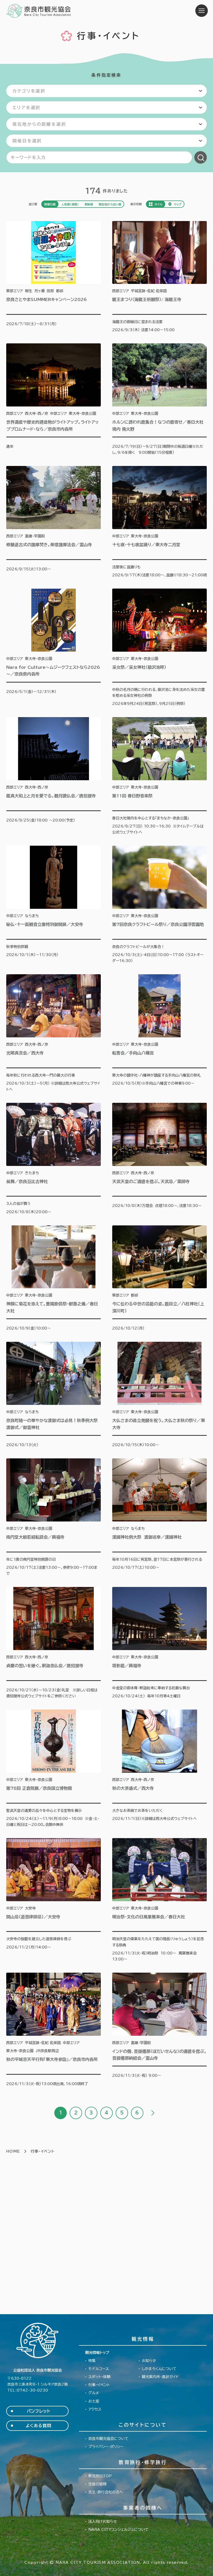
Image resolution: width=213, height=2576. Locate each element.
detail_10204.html (159, 1159)
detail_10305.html (159, 2030)
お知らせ (149, 2361)
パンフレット (39, 2411)
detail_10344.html (54, 1395)
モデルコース (99, 2369)
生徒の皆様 (97, 2484)
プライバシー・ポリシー (106, 2447)
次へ (152, 2113)
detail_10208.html (159, 1900)
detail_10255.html (159, 399)
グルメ (94, 2393)
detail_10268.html (159, 905)
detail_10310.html (54, 1900)
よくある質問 (39, 2426)
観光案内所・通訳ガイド (160, 2377)
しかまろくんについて (159, 2369)
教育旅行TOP (100, 2476)
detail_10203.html (54, 1159)
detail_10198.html (54, 776)
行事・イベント (99, 2385)
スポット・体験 (99, 2377)
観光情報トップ (97, 2353)
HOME (13, 2151)
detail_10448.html (54, 2030)
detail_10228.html (54, 1643)
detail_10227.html (159, 1395)
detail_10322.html (54, 1279)
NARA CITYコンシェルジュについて (118, 2530)
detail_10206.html (159, 1279)
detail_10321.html (54, 522)
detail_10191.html (54, 399)
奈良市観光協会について (108, 2439)
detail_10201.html (159, 648)
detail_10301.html (54, 1517)
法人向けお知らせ (103, 2521)
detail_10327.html (159, 776)
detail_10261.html (159, 522)
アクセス (95, 2409)
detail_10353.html (159, 277)
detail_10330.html (54, 1033)
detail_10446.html (159, 1643)
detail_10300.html (54, 1769)
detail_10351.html (54, 905)
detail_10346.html (159, 1517)
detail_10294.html (54, 648)
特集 (92, 2361)
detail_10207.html (159, 1769)
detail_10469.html (54, 277)
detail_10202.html (159, 1033)
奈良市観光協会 (39, 11)
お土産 (94, 2401)
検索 (201, 157)
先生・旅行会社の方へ (106, 2492)
